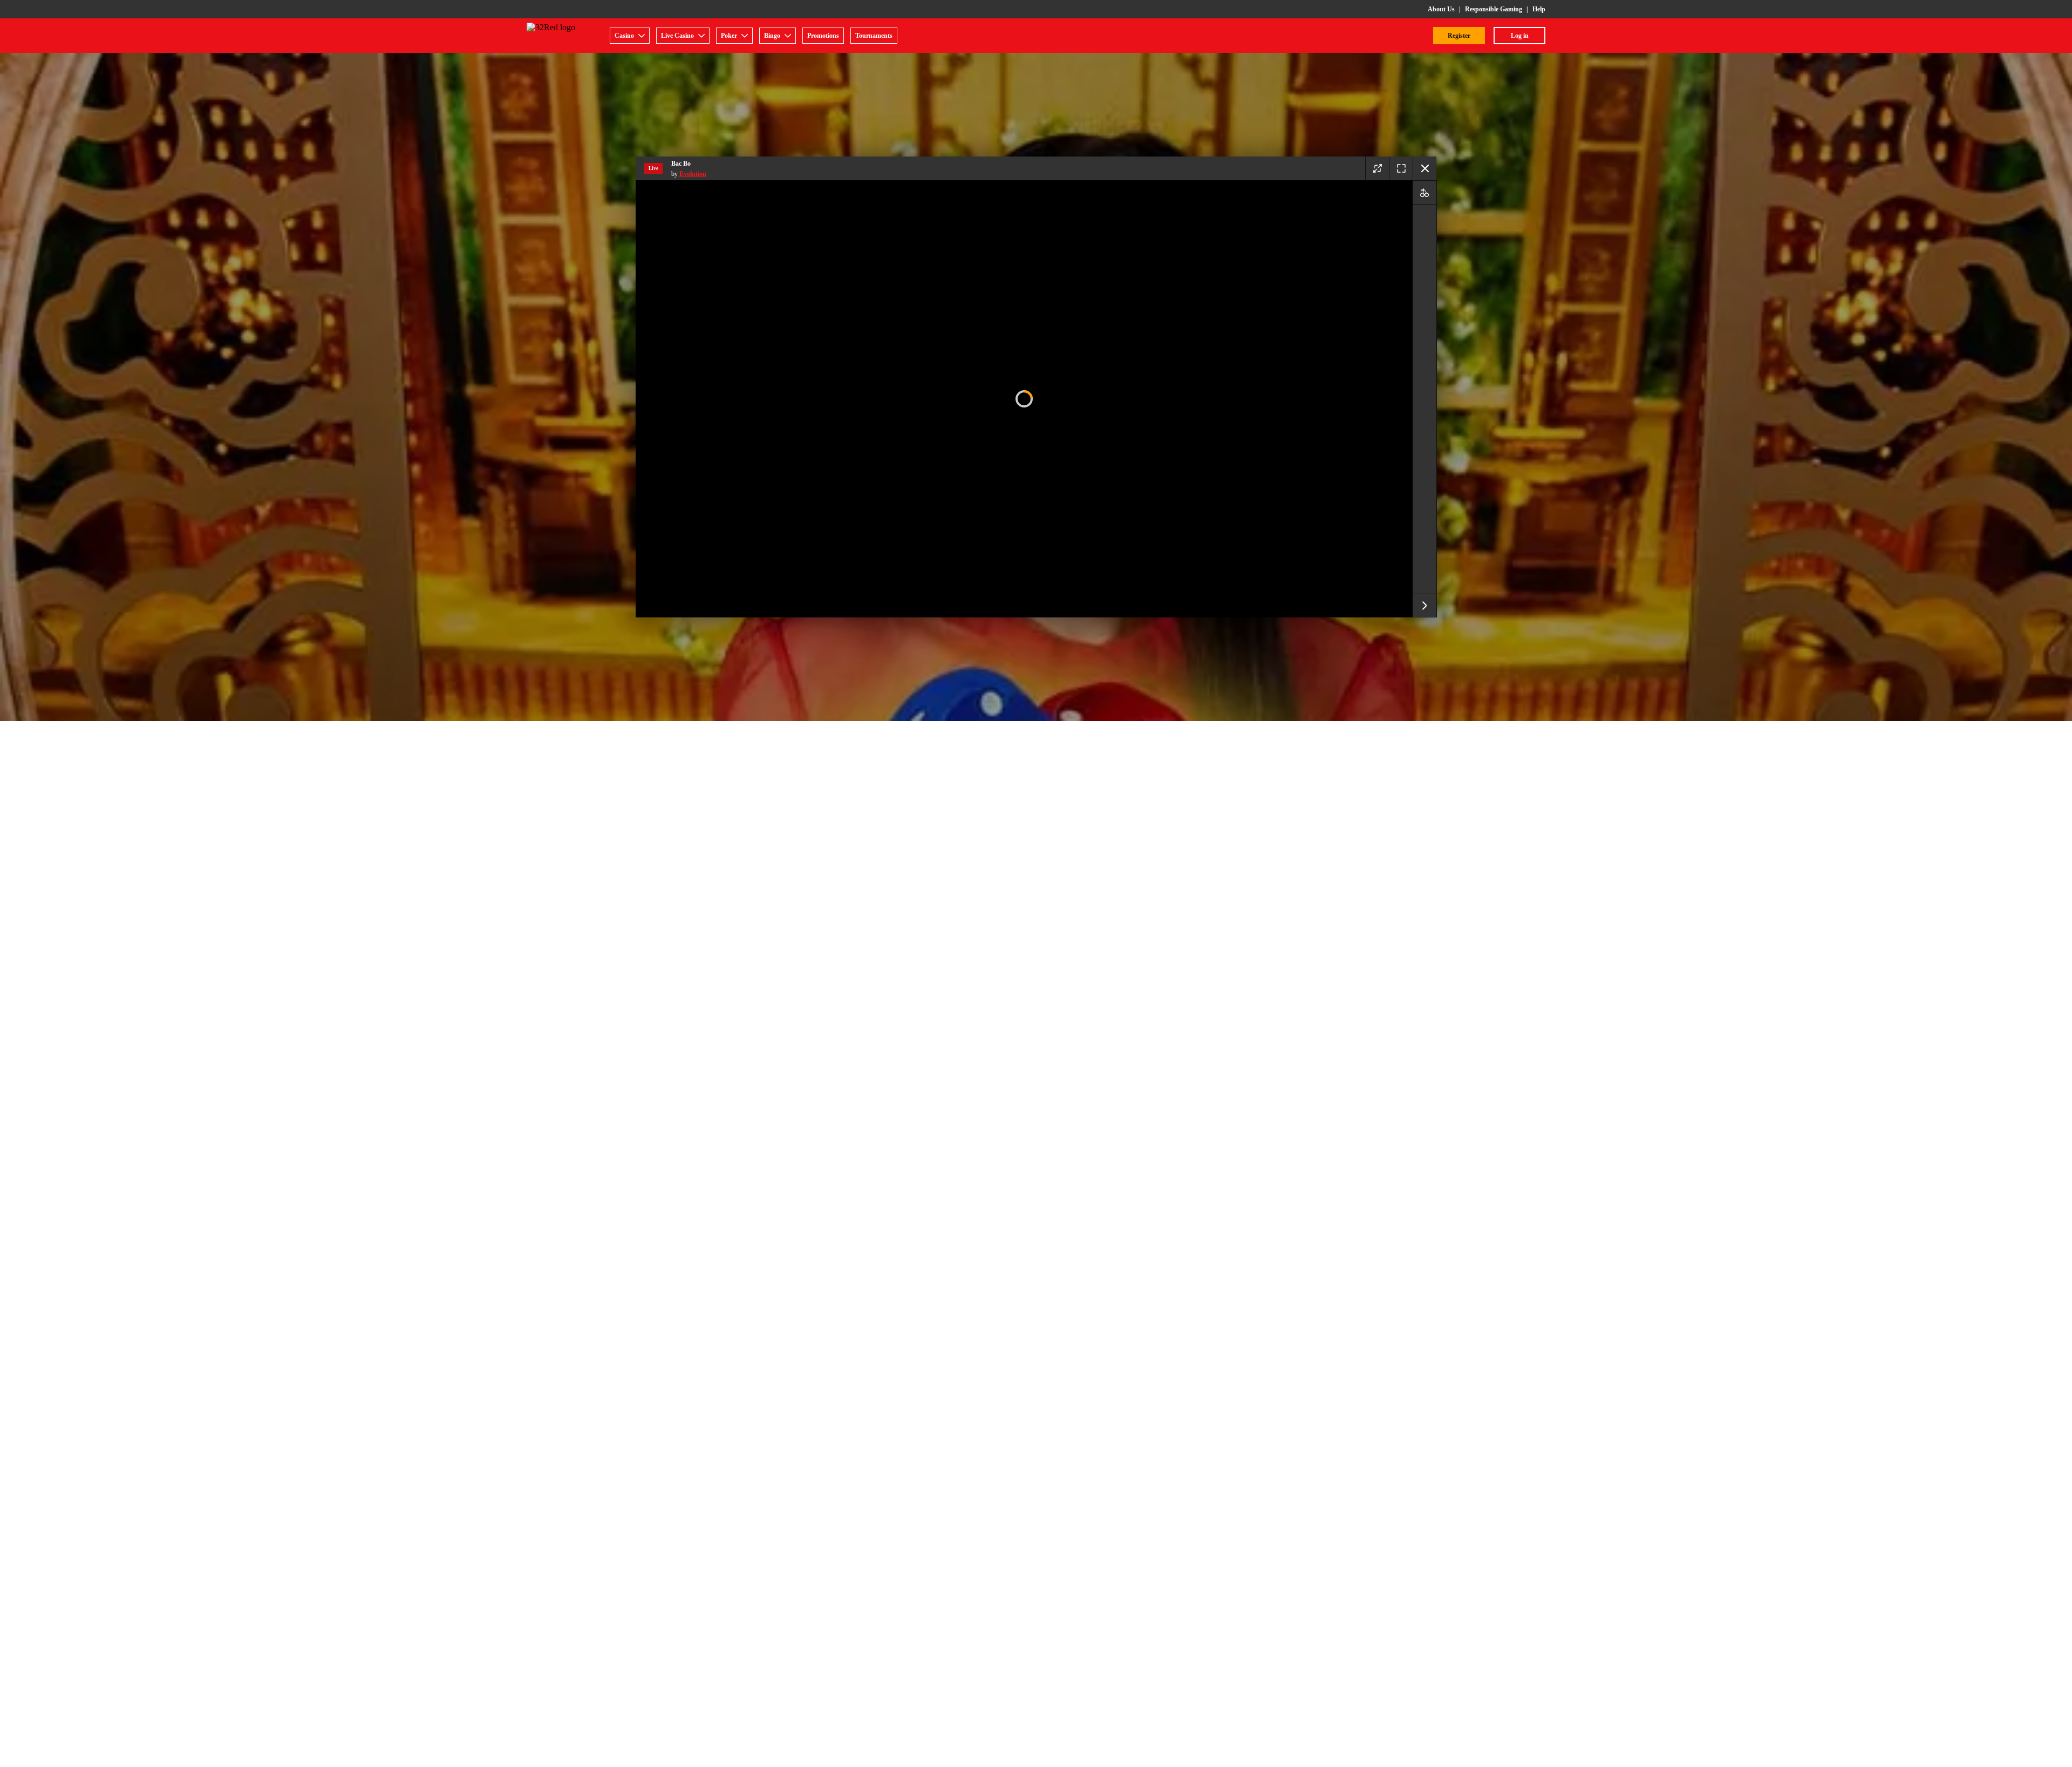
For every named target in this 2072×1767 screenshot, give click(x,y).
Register (1459, 36)
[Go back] (1424, 168)
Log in (1520, 36)
